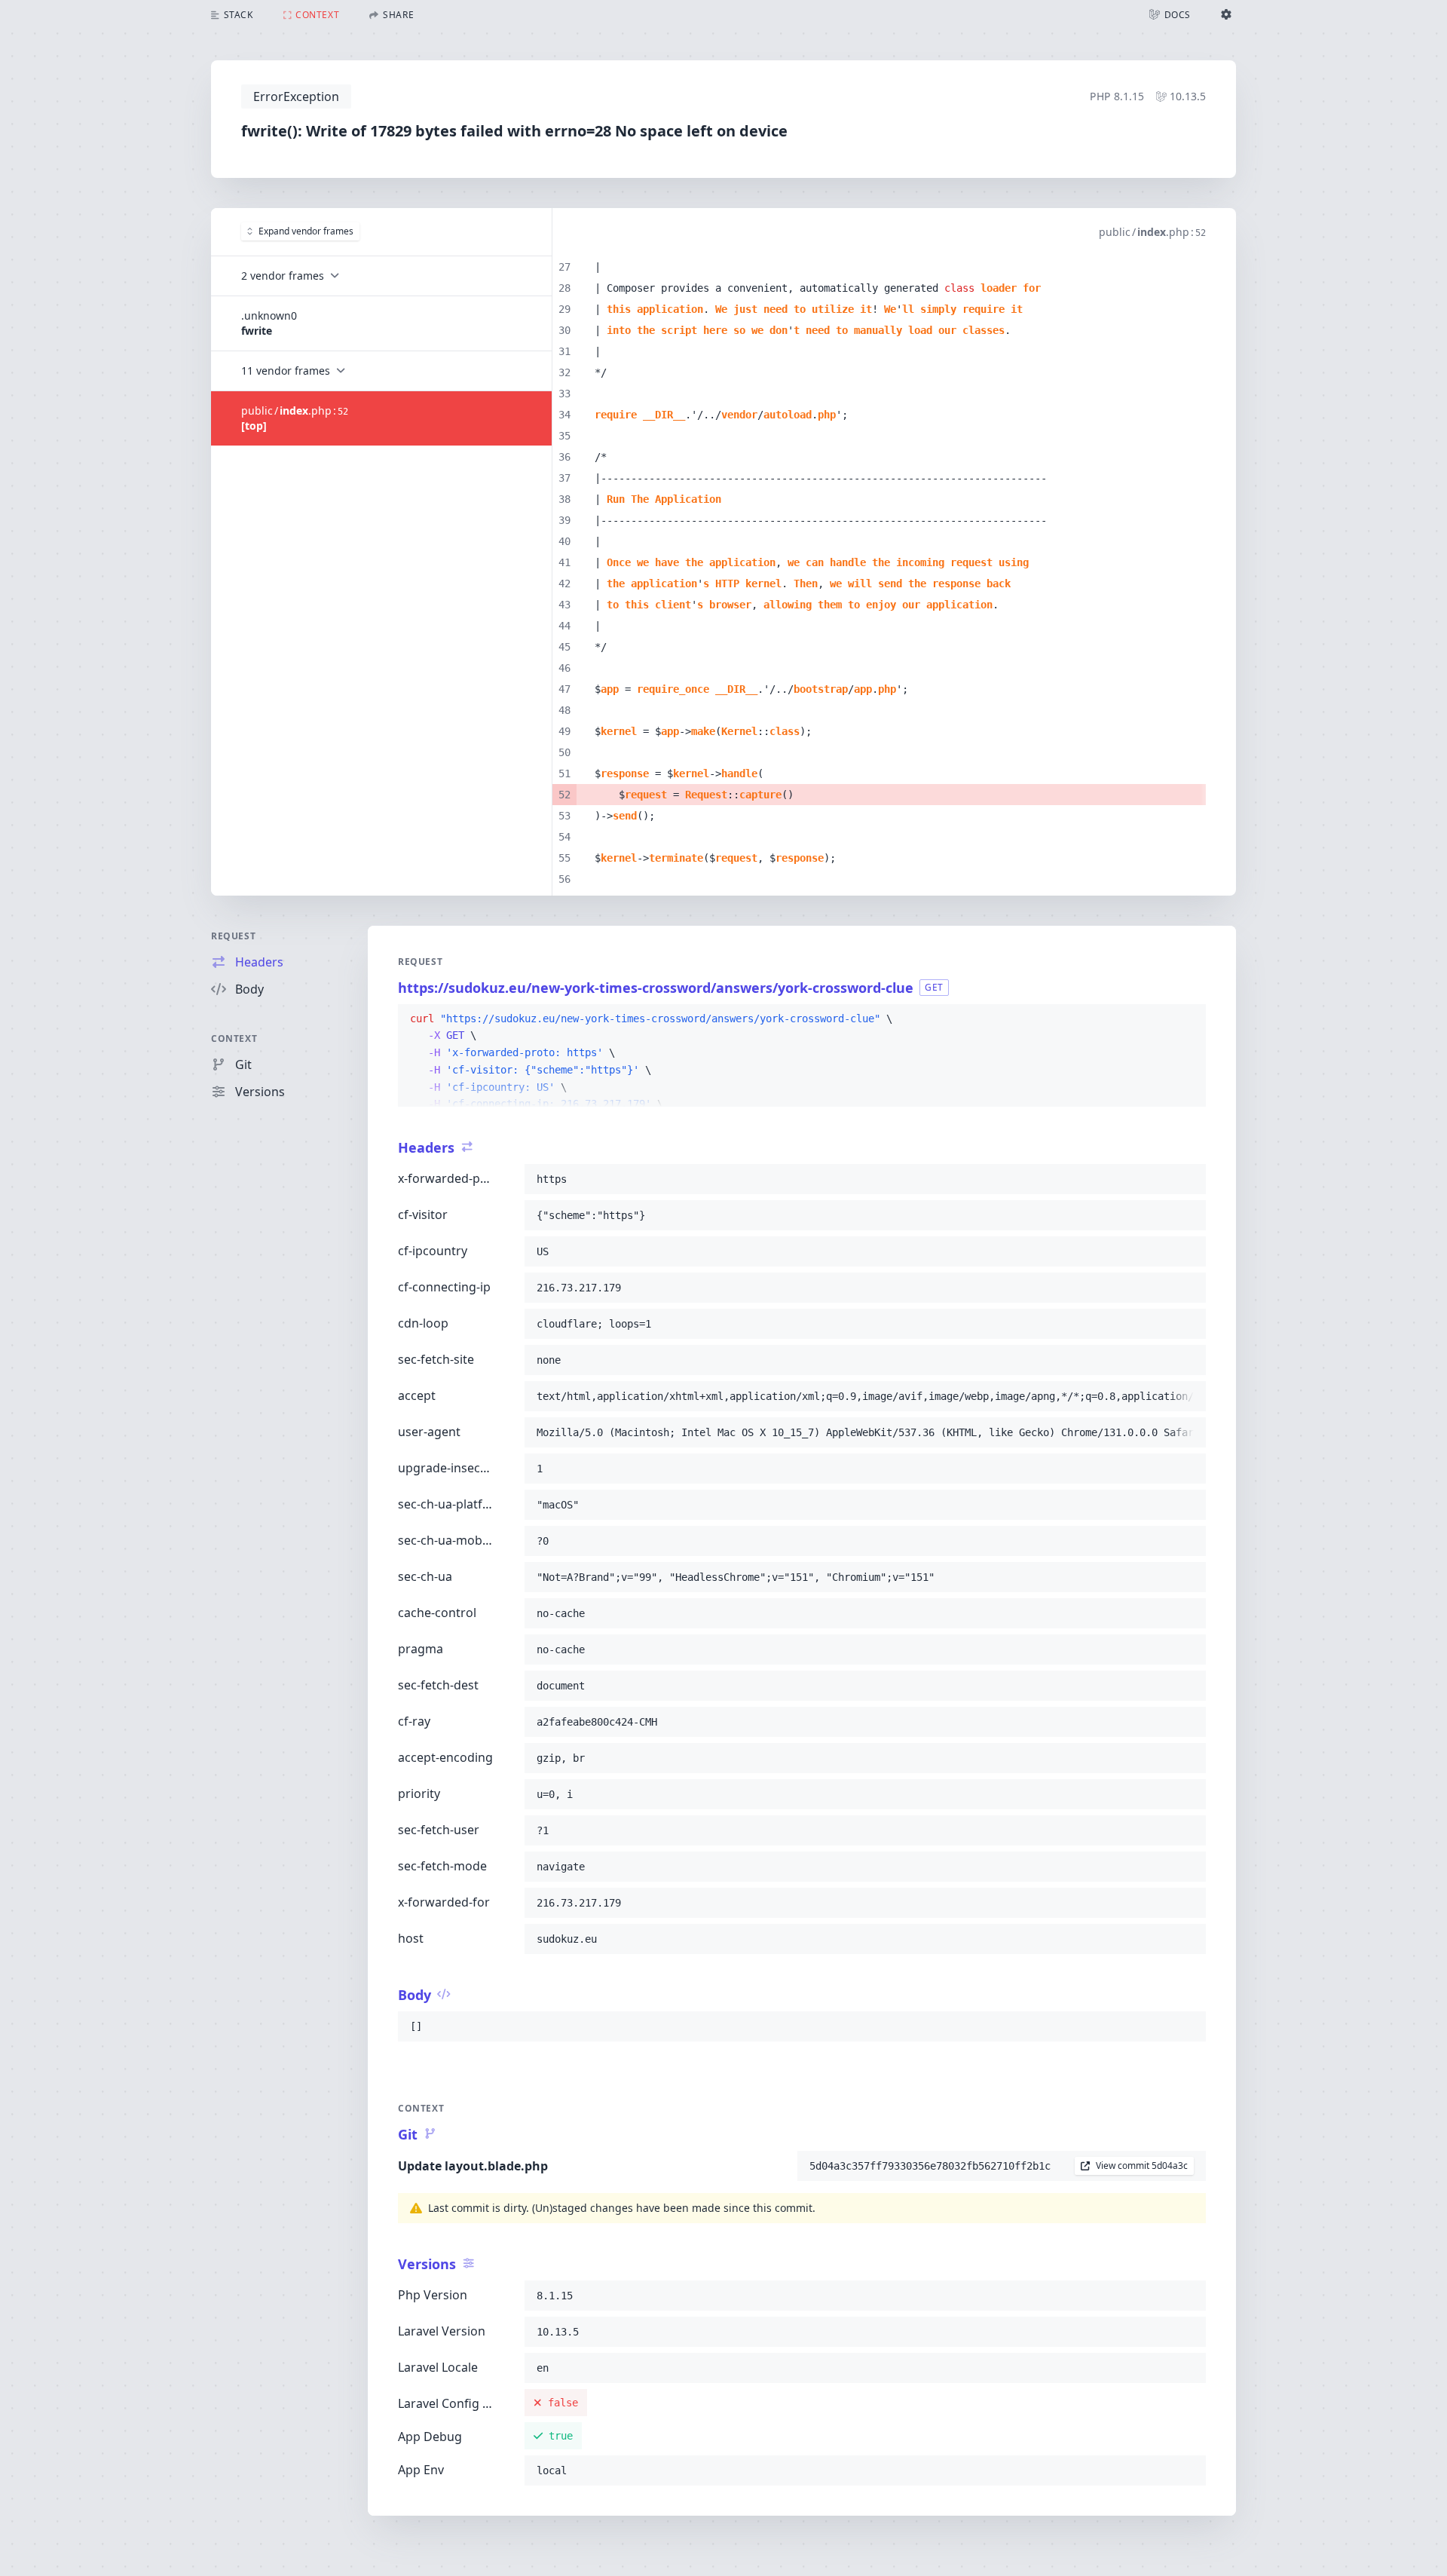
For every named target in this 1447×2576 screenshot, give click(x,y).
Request (233, 936)
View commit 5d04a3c (1142, 2166)
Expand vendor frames (306, 231)
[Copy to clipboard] (1188, 1019)
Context (234, 1038)
